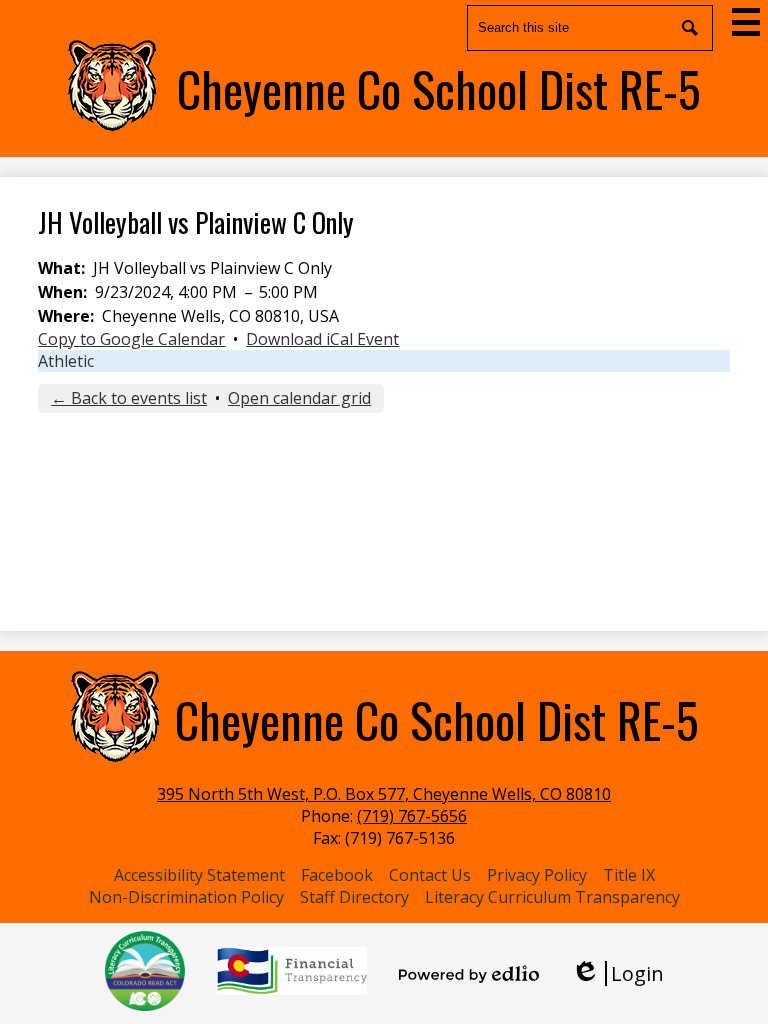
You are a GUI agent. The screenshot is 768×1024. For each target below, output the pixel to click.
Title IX (629, 875)
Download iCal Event (322, 339)
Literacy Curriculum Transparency (552, 897)
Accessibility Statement (199, 875)
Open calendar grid (299, 398)
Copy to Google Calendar (131, 339)
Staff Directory (354, 897)
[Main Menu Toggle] (746, 22)
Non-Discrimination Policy (186, 897)
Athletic (66, 361)
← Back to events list (129, 398)
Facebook (337, 875)
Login (617, 973)
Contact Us (430, 875)
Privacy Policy (537, 875)
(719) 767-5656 (412, 816)
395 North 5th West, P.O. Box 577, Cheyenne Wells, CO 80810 (384, 794)
